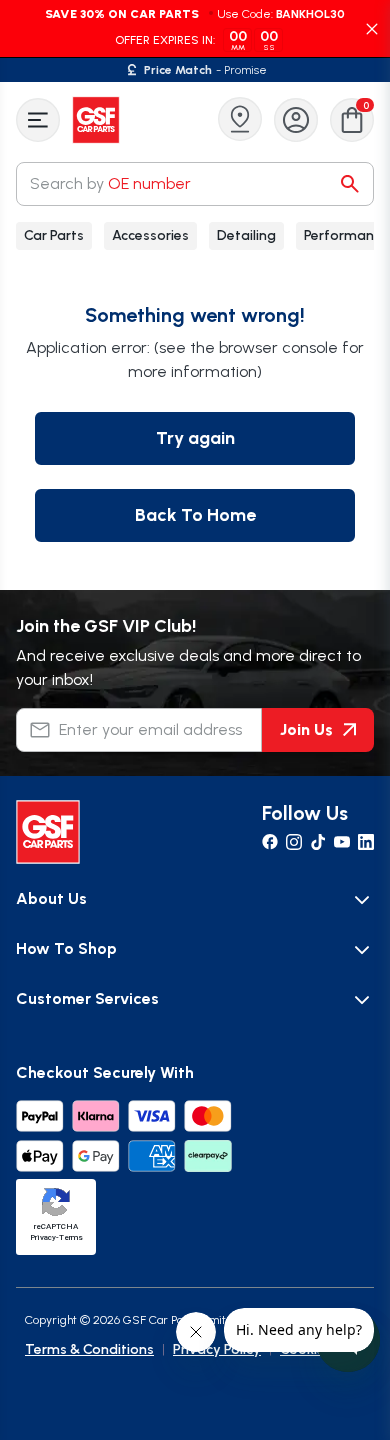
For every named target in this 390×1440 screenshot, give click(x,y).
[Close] (372, 29)
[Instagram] (294, 842)
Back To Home (195, 515)
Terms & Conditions (89, 1349)
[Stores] (240, 119)
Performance (346, 235)
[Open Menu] (38, 120)
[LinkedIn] (366, 842)
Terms (71, 1237)
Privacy (43, 1237)
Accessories (150, 235)
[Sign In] (296, 120)
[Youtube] (342, 842)
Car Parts (54, 235)
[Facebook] (270, 842)
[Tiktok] (318, 842)
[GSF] (98, 120)
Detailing (246, 235)
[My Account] (296, 120)
